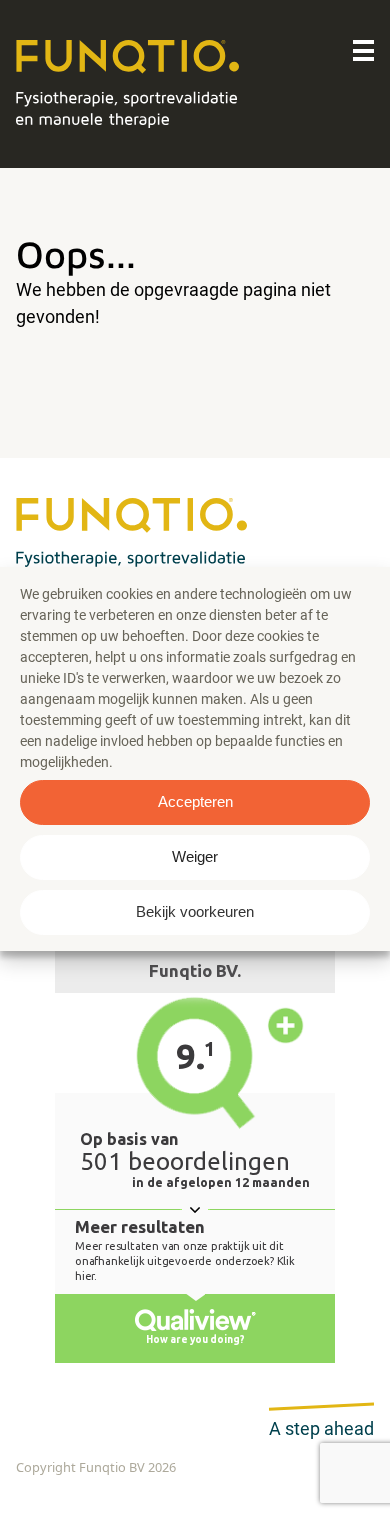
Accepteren (195, 801)
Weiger (195, 856)
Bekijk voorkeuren (195, 911)
